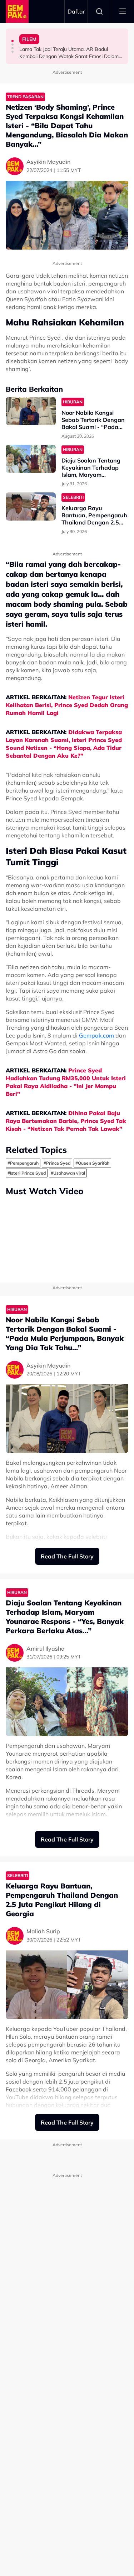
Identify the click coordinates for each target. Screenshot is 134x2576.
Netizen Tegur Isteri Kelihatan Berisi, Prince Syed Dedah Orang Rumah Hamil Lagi (67, 705)
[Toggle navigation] (123, 11)
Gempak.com (96, 1035)
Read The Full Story (67, 1556)
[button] (13, 41)
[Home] (17, 11)
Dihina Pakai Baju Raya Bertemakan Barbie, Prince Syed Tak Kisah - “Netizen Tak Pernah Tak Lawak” (66, 1121)
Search (99, 11)
